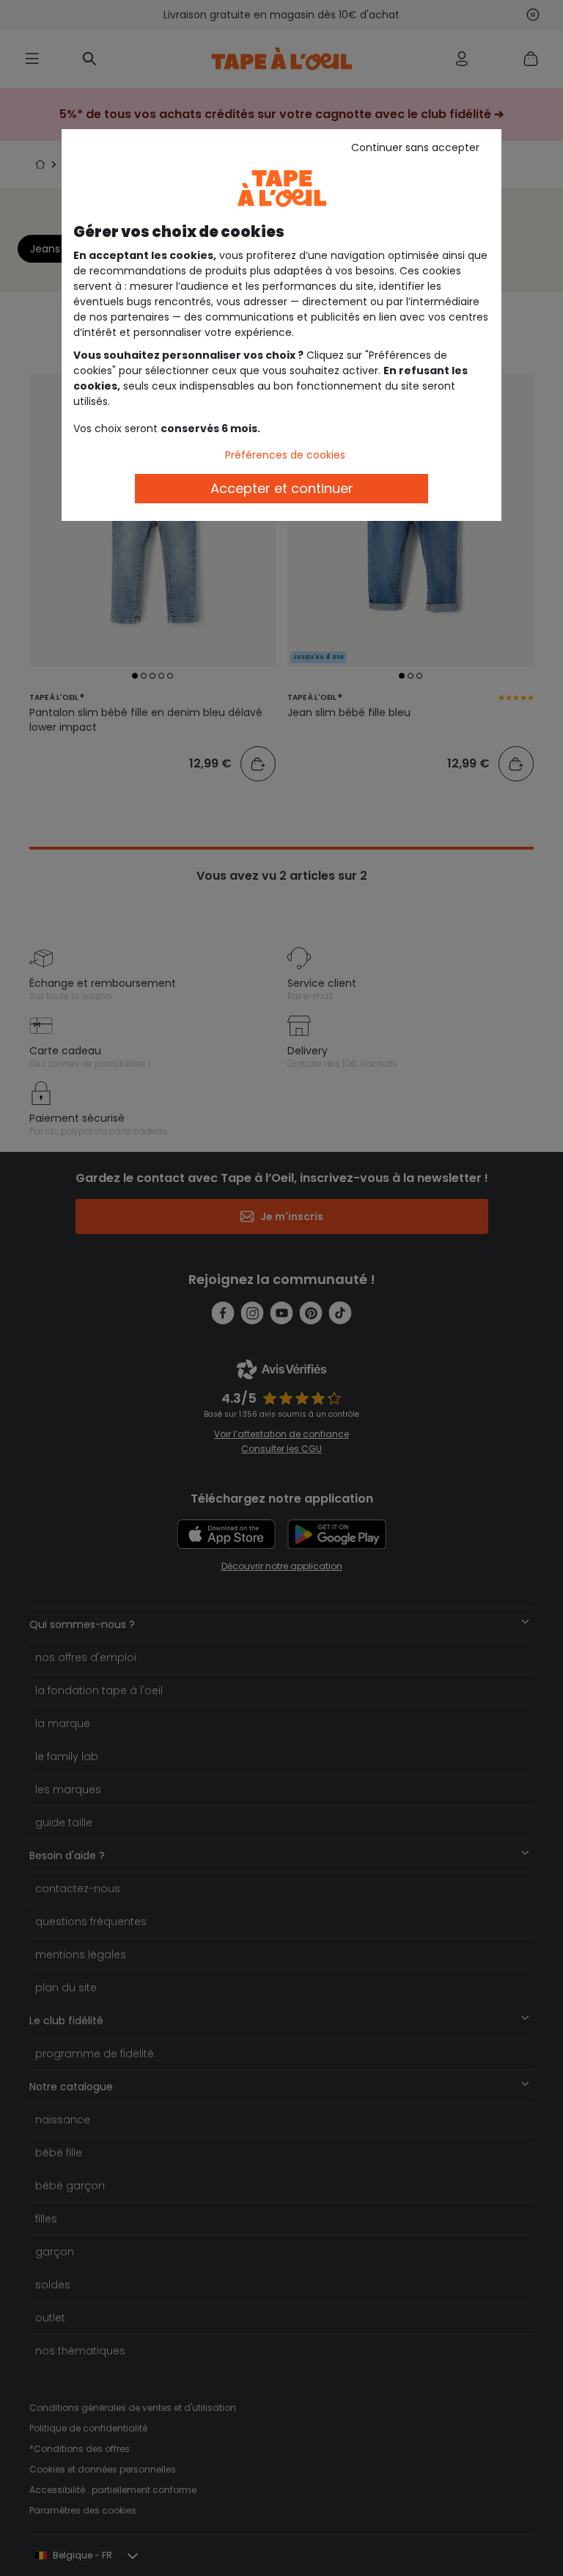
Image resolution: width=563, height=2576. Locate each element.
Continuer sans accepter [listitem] (415, 147)
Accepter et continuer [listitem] (282, 488)
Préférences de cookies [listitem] (285, 455)
